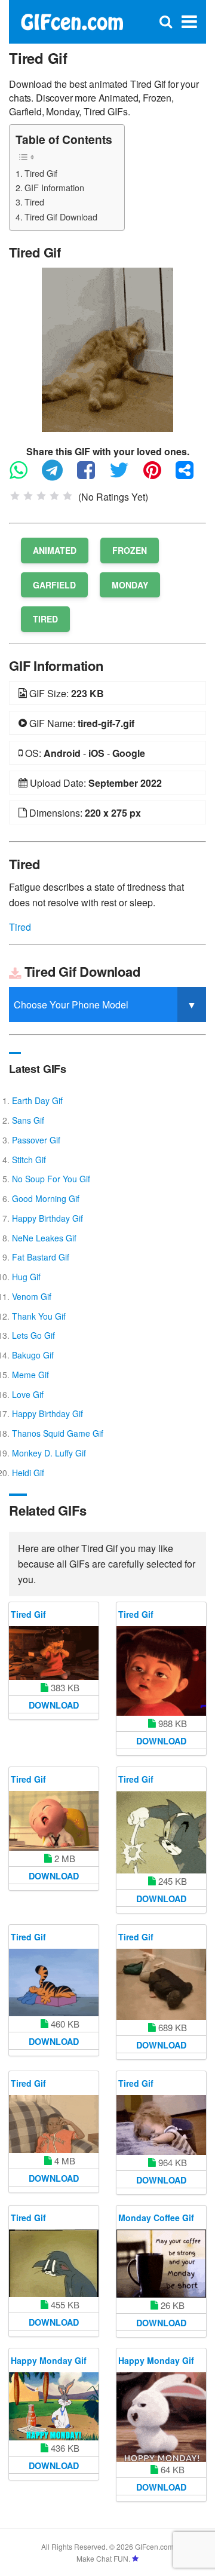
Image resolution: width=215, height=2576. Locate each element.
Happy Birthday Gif (47, 1218)
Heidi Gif (28, 1473)
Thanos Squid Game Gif (58, 1433)
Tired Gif (41, 173)
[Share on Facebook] (92, 475)
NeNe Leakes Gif (44, 1238)
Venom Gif (32, 1296)
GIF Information (54, 187)
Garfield (54, 585)
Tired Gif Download (61, 217)
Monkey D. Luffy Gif (49, 1453)
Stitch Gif (29, 1160)
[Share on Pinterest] (158, 475)
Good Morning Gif (46, 1198)
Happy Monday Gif (49, 2360)
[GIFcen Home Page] (72, 21)
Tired (34, 202)
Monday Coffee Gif (156, 2218)
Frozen (130, 550)
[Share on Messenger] (191, 475)
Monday (130, 585)
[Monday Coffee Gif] (161, 2263)
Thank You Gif (39, 1316)
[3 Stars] (41, 496)
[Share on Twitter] (125, 475)
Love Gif (28, 1394)
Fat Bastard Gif (41, 1257)
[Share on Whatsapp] (24, 475)
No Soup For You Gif (51, 1179)
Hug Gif (26, 1277)
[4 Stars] (54, 496)
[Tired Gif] (107, 349)
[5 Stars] (67, 496)
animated (55, 550)
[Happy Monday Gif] (54, 2406)
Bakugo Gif (33, 1355)
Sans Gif (28, 1120)
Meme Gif (30, 1375)
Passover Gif (36, 1140)
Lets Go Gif (33, 1335)
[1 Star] (15, 496)
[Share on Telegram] (58, 475)
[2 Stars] (28, 496)
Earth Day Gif (37, 1100)
